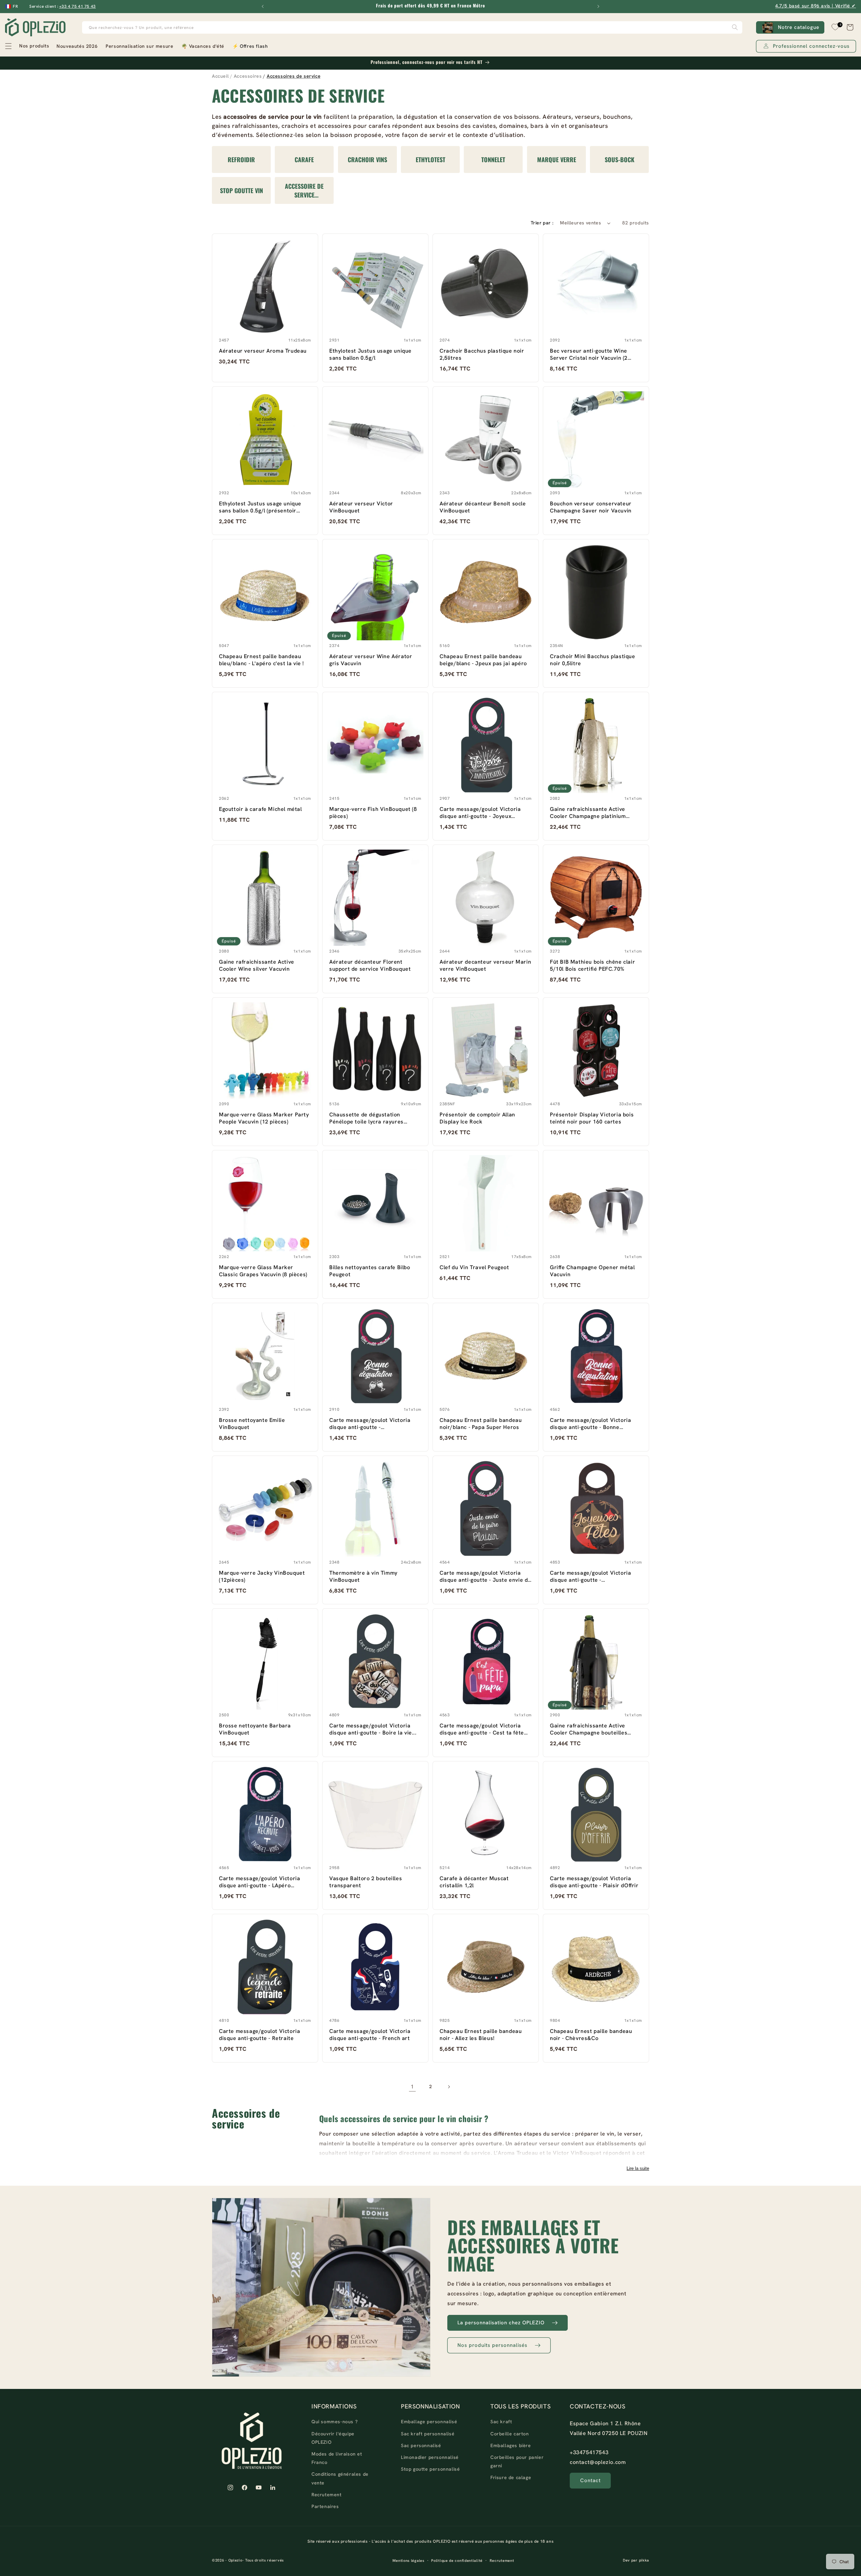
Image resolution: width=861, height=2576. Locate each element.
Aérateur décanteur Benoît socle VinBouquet (483, 507)
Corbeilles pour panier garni (517, 2461)
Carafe (305, 159)
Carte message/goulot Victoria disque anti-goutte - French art (370, 2035)
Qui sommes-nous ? (334, 2422)
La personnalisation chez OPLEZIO (501, 2323)
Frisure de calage (511, 2477)
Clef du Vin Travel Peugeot (474, 1267)
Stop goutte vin (241, 190)
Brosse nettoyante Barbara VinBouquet (255, 1729)
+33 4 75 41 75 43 (78, 6)
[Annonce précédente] (263, 6)
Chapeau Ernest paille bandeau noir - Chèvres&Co (591, 2035)
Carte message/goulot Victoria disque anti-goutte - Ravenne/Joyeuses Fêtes (590, 1576)
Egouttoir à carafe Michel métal (260, 809)
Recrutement (327, 2495)
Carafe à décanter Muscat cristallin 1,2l (474, 1882)
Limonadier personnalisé (430, 2457)
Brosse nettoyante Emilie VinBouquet (252, 1424)
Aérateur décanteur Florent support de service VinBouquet (370, 965)
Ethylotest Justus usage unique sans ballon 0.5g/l (370, 354)
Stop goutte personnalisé (430, 2469)
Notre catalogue (799, 27)
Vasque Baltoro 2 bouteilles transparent (366, 1882)
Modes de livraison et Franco (337, 2458)
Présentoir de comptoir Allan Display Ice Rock (477, 1118)
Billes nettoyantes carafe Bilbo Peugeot (370, 1271)
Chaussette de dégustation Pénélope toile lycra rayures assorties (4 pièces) (366, 1118)
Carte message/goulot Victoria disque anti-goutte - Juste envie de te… (485, 1576)
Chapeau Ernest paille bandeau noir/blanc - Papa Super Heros (481, 1424)
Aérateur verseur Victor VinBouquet (361, 507)
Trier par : (542, 223)
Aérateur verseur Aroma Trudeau (263, 351)
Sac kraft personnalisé (428, 2434)
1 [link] (412, 2087)
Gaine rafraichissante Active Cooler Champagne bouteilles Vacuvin (589, 1729)
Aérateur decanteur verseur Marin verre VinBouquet (485, 965)
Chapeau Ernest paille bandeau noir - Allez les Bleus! (481, 2035)
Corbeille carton (510, 2434)
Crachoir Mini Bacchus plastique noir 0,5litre (593, 660)
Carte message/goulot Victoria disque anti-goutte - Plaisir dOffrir (594, 1882)
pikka (644, 2560)
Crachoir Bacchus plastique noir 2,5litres (482, 354)
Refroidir (241, 159)
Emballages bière (511, 2445)
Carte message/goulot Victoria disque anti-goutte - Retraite (259, 2035)
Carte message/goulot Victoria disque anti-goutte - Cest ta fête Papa (482, 1729)
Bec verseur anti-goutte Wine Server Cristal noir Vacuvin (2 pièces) (589, 354)
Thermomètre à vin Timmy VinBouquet (363, 1576)
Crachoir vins (367, 159)
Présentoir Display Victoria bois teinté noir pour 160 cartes (592, 1118)
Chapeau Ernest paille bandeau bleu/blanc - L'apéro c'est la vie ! (261, 660)
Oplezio (235, 2560)
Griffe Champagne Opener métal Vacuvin (592, 1271)
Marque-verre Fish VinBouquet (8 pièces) (373, 813)
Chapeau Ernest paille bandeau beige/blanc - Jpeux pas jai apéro (483, 660)
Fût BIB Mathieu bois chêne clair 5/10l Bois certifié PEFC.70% (592, 965)
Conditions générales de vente (340, 2478)
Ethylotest (430, 159)
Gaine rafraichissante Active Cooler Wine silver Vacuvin (257, 965)
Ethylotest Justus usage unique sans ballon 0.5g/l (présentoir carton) (260, 507)
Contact (590, 2480)
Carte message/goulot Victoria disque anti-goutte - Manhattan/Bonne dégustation (370, 1424)
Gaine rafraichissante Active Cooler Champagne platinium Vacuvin (588, 813)
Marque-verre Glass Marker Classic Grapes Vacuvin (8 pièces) (263, 1271)
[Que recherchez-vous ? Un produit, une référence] (735, 27)
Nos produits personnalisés (492, 2345)
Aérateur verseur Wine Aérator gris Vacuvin (371, 660)
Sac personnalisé (421, 2445)
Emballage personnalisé (429, 2422)
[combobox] (412, 27)
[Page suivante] (449, 2087)
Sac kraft (501, 2422)
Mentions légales (408, 2561)
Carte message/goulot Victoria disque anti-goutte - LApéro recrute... (259, 1882)
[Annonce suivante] (598, 6)
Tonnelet (494, 159)
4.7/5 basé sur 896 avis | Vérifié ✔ (816, 6)
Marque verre (556, 159)
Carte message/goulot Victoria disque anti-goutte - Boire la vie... (373, 1729)
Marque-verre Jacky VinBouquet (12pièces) (262, 1576)
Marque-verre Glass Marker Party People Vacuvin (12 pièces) (264, 1118)
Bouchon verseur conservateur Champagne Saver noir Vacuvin (591, 507)
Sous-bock (620, 159)
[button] (27, 46)
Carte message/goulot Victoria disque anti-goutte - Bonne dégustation (590, 1424)
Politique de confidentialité (457, 2561)
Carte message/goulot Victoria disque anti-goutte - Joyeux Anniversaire (480, 813)
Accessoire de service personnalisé (305, 190)
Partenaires (325, 2506)
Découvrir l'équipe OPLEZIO (333, 2438)
